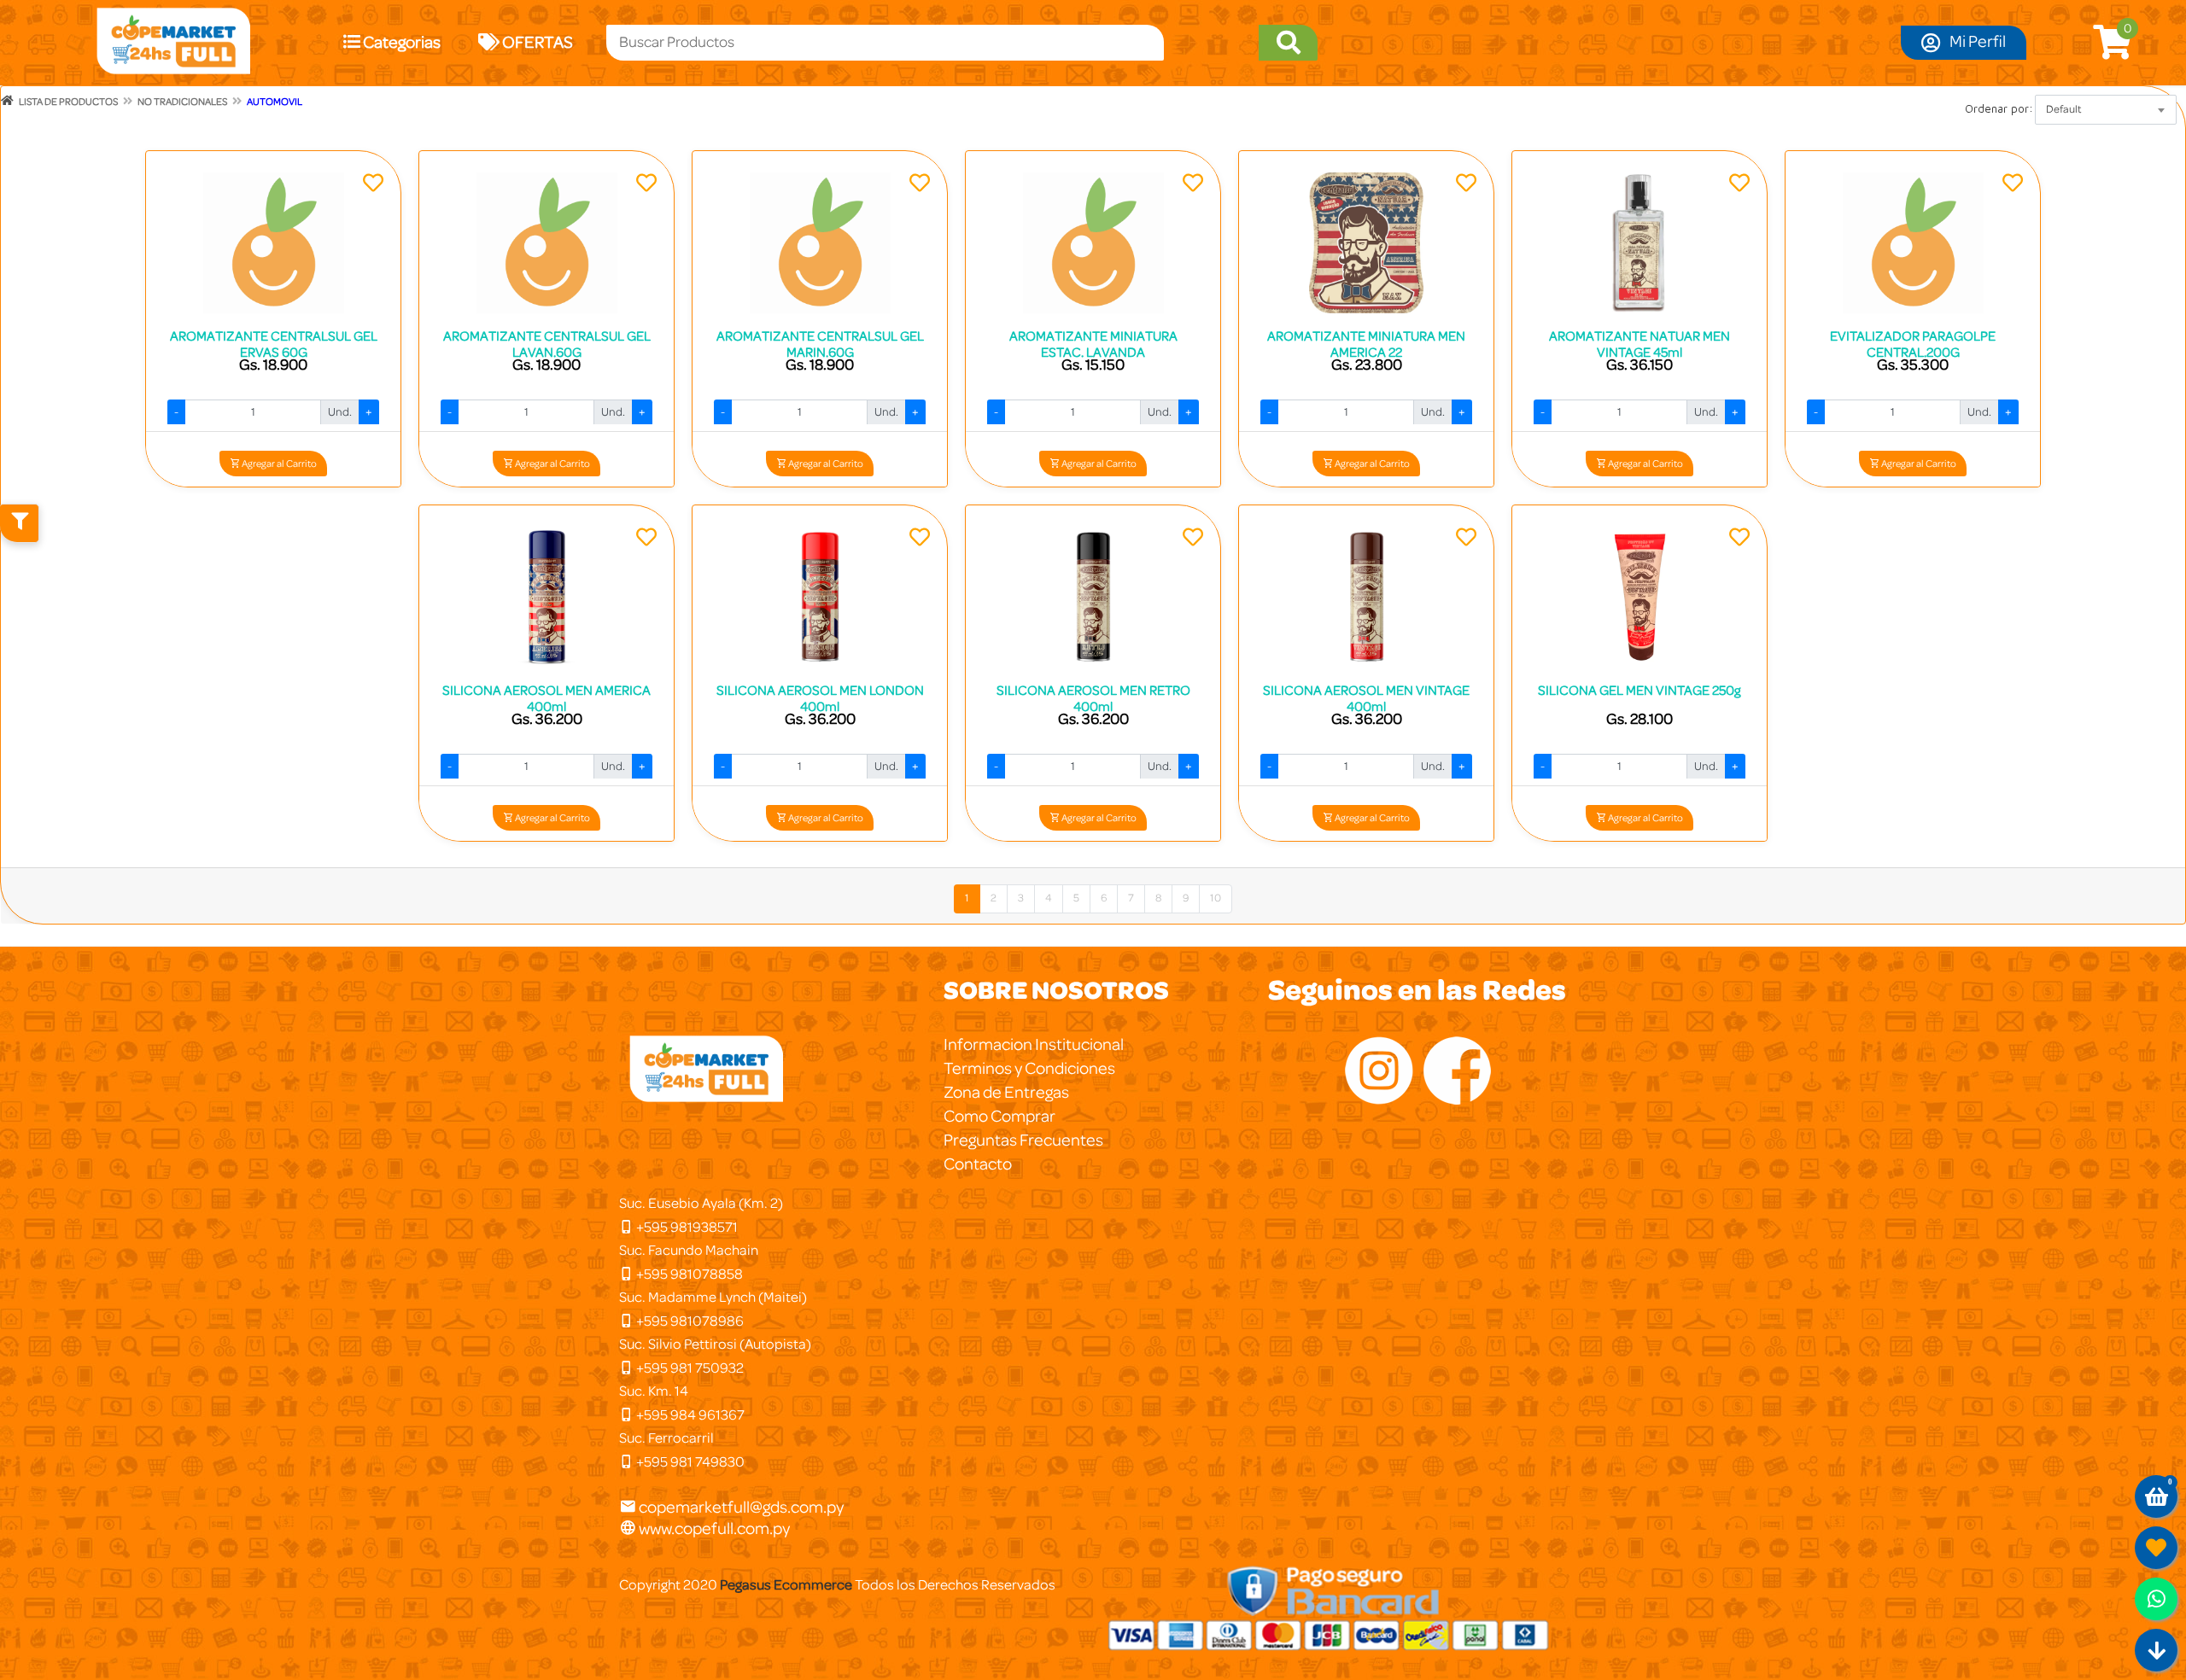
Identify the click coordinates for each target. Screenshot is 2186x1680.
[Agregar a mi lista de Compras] (373, 185)
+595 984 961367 (689, 1415)
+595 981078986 (689, 1321)
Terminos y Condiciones (1029, 1069)
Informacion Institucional (1034, 1045)
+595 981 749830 (689, 1462)
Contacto (978, 1164)
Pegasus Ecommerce (786, 1585)
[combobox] (2106, 110)
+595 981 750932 (689, 1368)
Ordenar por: (1999, 108)
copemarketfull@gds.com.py (741, 1508)
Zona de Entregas (1006, 1093)
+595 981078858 (688, 1274)
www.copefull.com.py (713, 1529)
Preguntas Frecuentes (1023, 1140)
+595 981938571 (686, 1227)
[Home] (7, 101)
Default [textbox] (2064, 110)
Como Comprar (999, 1117)
